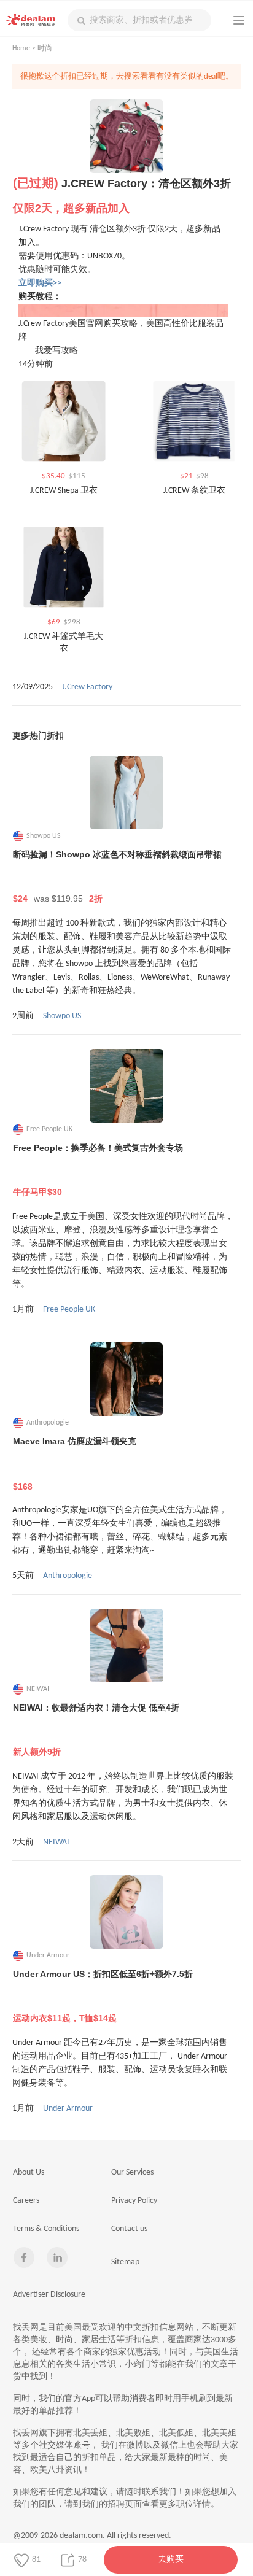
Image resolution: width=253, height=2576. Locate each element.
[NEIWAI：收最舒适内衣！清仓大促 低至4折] (126, 1646)
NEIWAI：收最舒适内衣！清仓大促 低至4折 (96, 1730)
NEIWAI (56, 1842)
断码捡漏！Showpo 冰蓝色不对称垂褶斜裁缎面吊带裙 (117, 876)
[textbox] (139, 20)
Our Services (132, 2172)
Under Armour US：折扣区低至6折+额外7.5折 (103, 1996)
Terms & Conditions (46, 2229)
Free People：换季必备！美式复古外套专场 (98, 1170)
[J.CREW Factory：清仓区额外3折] (126, 136)
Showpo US (62, 1016)
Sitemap (125, 2262)
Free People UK (69, 1309)
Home (21, 48)
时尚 (45, 48)
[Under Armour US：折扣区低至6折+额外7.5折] (126, 1912)
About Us (29, 2172)
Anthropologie (68, 1576)
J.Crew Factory (87, 687)
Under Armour (68, 2109)
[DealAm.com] (31, 20)
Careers (26, 2201)
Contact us (129, 2229)
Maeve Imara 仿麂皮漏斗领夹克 (75, 1464)
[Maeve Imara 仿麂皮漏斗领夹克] (126, 1379)
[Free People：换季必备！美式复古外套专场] (126, 1086)
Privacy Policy (134, 2201)
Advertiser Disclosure (49, 2295)
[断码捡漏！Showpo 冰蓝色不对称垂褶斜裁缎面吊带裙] (126, 792)
